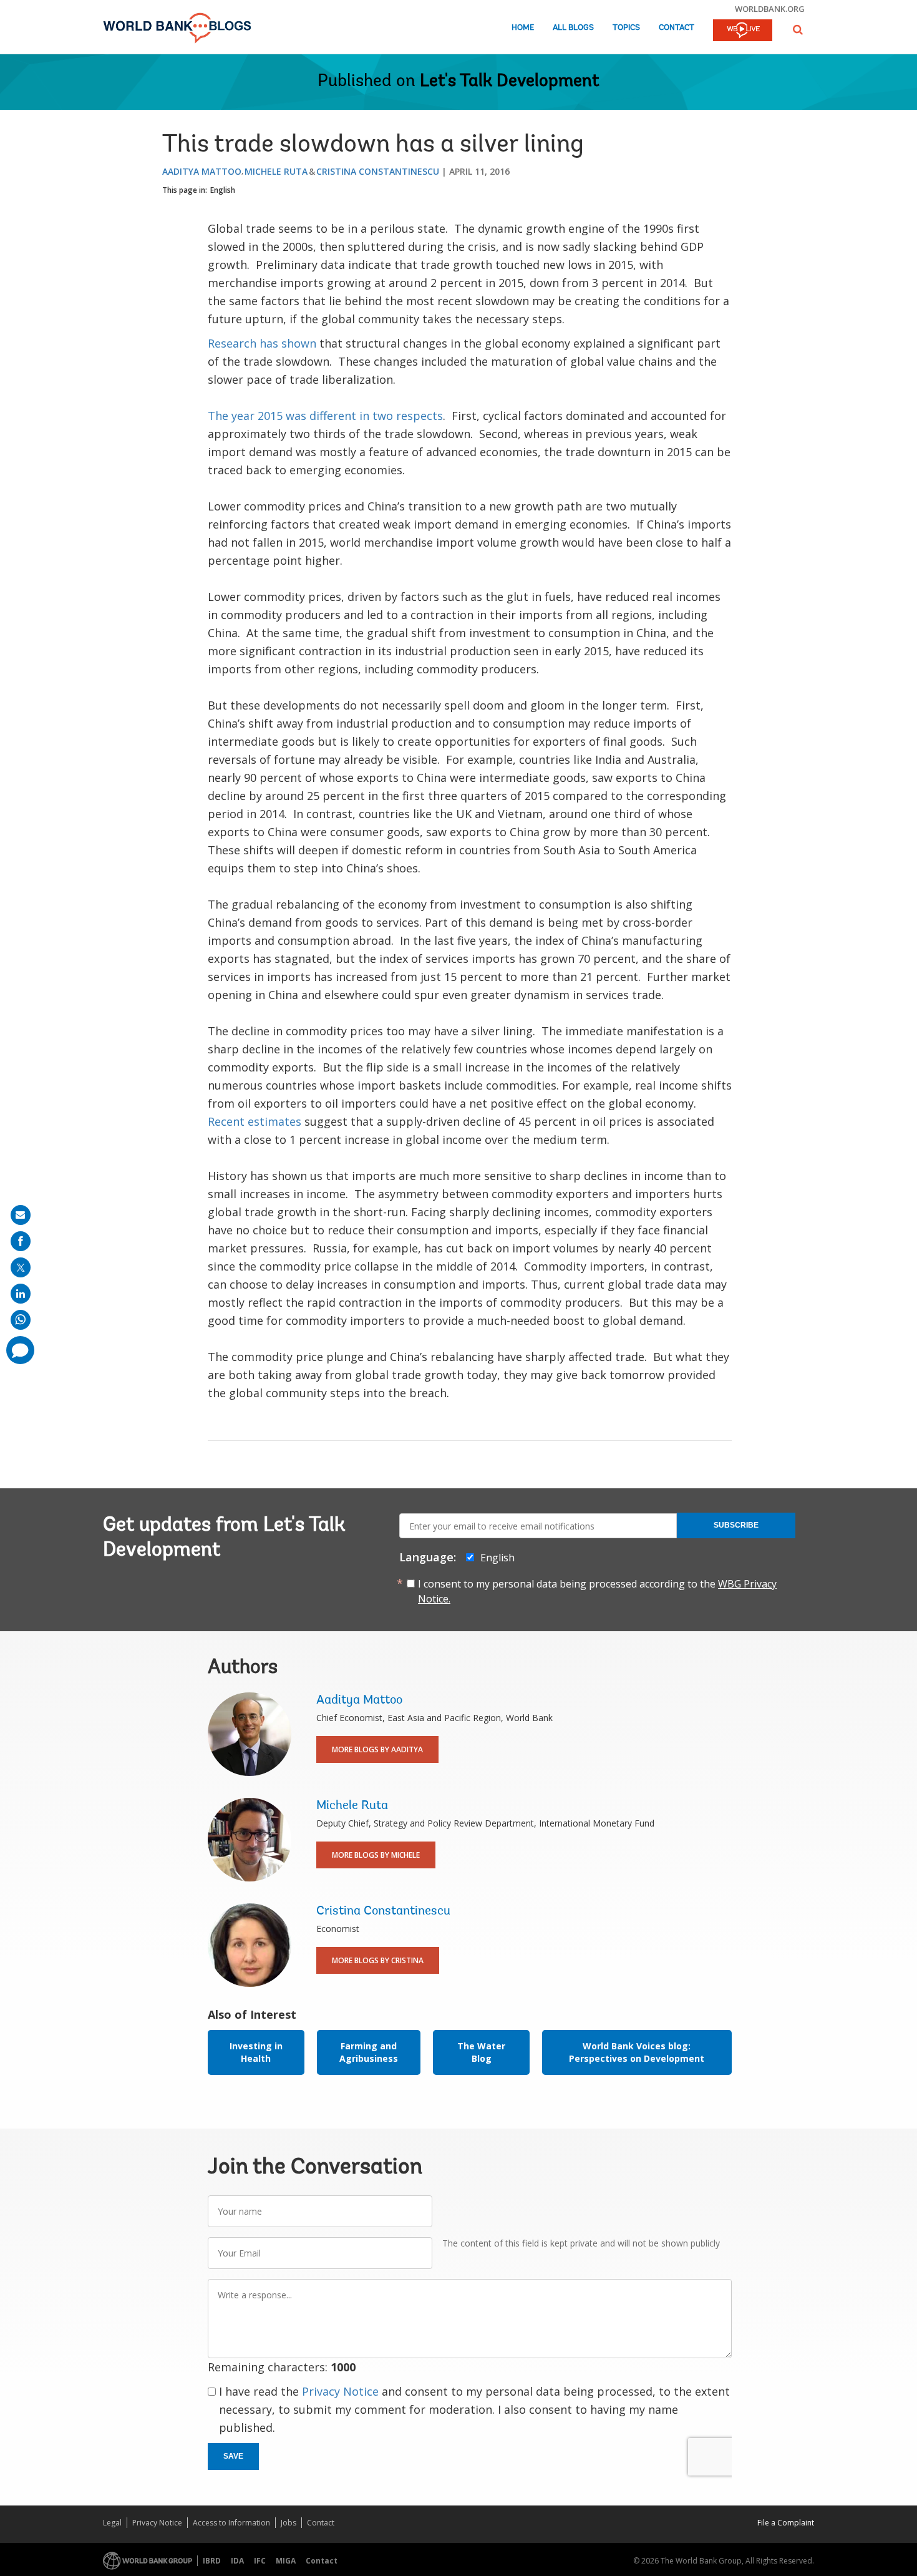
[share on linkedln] (21, 1294)
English (223, 190)
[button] (798, 30)
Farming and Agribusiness (369, 2052)
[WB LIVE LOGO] (743, 31)
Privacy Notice (340, 2391)
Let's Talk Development (510, 82)
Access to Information (231, 2523)
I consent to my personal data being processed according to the (597, 1591)
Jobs (289, 2523)
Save (233, 2456)
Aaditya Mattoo (202, 171)
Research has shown (262, 343)
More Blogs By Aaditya (377, 1749)
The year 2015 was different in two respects (325, 416)
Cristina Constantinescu (378, 171)
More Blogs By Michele (376, 1855)
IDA (237, 2561)
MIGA (286, 2561)
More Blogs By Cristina (378, 1960)
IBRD (212, 2561)
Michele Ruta (276, 171)
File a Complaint (786, 2523)
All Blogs (573, 28)
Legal (112, 2523)
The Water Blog (481, 2052)
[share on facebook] (21, 1241)
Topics (626, 28)
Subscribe (736, 1525)
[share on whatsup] (21, 1320)
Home (523, 28)
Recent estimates (255, 1121)
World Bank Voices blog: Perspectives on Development (637, 2052)
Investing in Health (256, 2052)
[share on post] (21, 1267)
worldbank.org (770, 9)
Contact (677, 28)
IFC (260, 2561)
